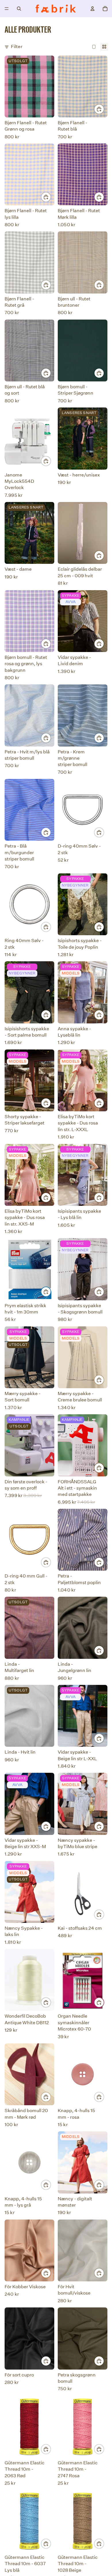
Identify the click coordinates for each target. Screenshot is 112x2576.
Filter (17, 47)
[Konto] (92, 9)
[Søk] (19, 9)
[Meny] (7, 9)
